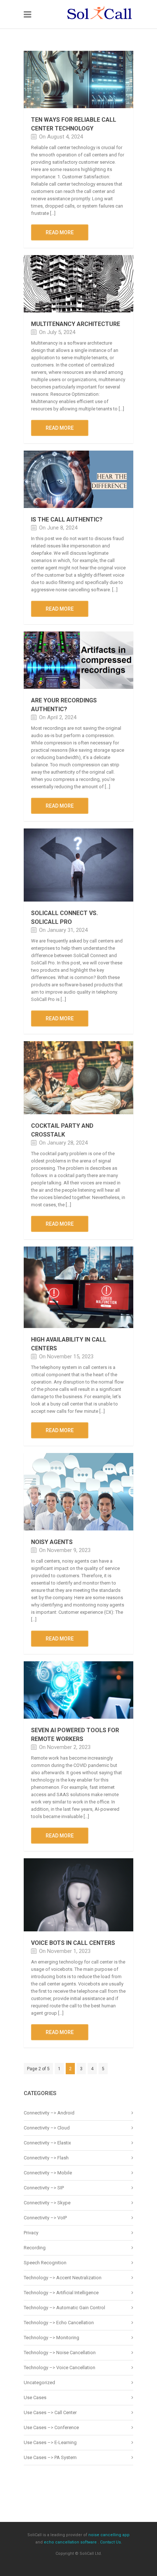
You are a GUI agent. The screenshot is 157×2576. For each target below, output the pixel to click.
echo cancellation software (70, 2542)
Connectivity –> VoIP (45, 2218)
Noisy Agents (52, 1542)
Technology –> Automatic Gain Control (64, 2308)
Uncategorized (39, 2382)
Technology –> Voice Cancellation (60, 2368)
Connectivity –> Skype (47, 2203)
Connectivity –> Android (49, 2113)
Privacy (31, 2233)
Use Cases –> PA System (50, 2457)
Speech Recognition (45, 2263)
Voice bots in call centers (73, 1943)
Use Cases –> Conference (51, 2427)
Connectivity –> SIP (44, 2188)
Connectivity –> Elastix (47, 2143)
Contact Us (110, 2542)
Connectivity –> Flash (46, 2158)
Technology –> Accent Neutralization (63, 2278)
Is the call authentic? (67, 519)
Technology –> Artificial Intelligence (61, 2293)
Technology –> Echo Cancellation (59, 2323)
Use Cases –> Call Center (50, 2412)
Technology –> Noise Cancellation (60, 2353)
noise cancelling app (109, 2535)
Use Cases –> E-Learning (50, 2442)
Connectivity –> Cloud (47, 2128)
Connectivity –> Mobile (48, 2173)
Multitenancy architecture (76, 324)
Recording (35, 2248)
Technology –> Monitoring (51, 2338)
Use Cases (35, 2397)
